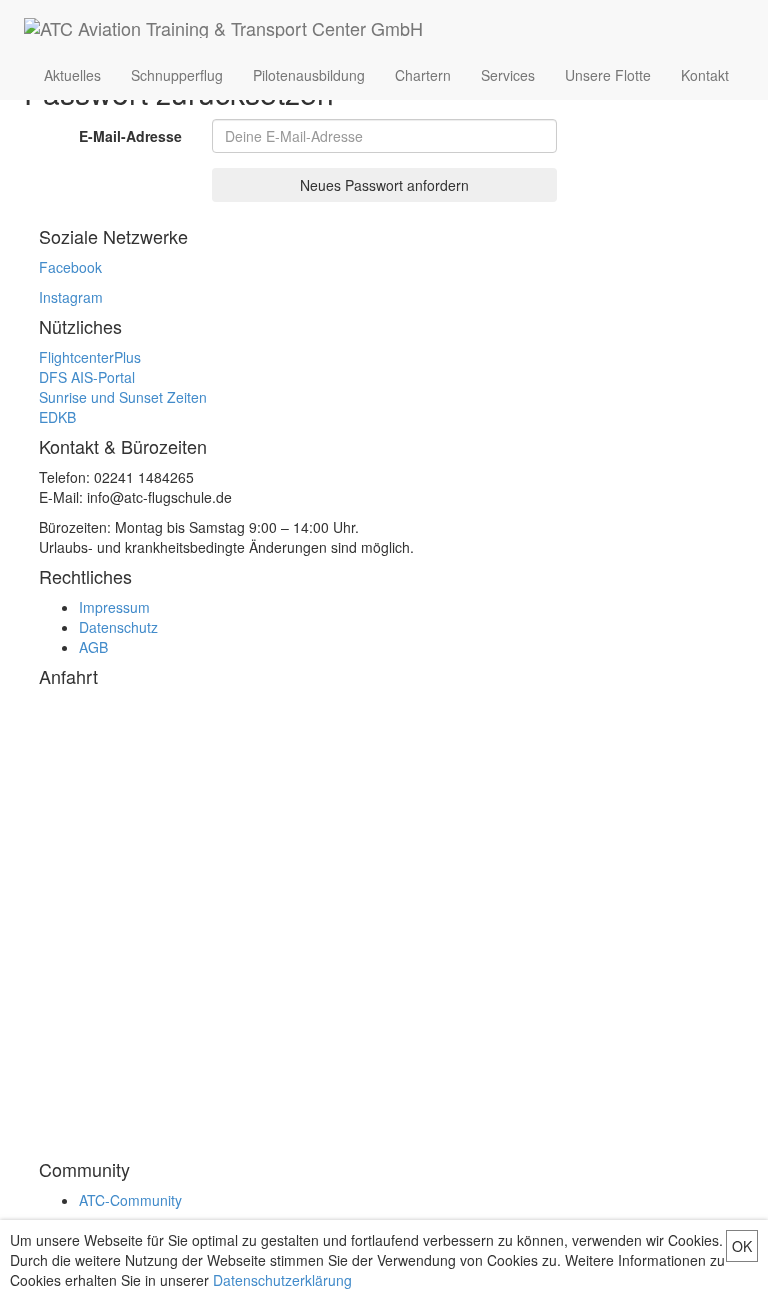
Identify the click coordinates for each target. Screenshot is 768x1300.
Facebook (70, 267)
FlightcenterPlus (90, 357)
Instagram (71, 297)
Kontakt (705, 75)
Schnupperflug (177, 75)
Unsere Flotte (608, 75)
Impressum (114, 607)
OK (742, 1246)
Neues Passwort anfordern (384, 185)
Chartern (423, 75)
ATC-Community (130, 1200)
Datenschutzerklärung (282, 1280)
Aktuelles (72, 75)
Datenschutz (118, 627)
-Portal (87, 377)
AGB (93, 647)
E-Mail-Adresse (130, 136)
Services (508, 75)
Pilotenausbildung (309, 75)
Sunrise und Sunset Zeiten (123, 397)
